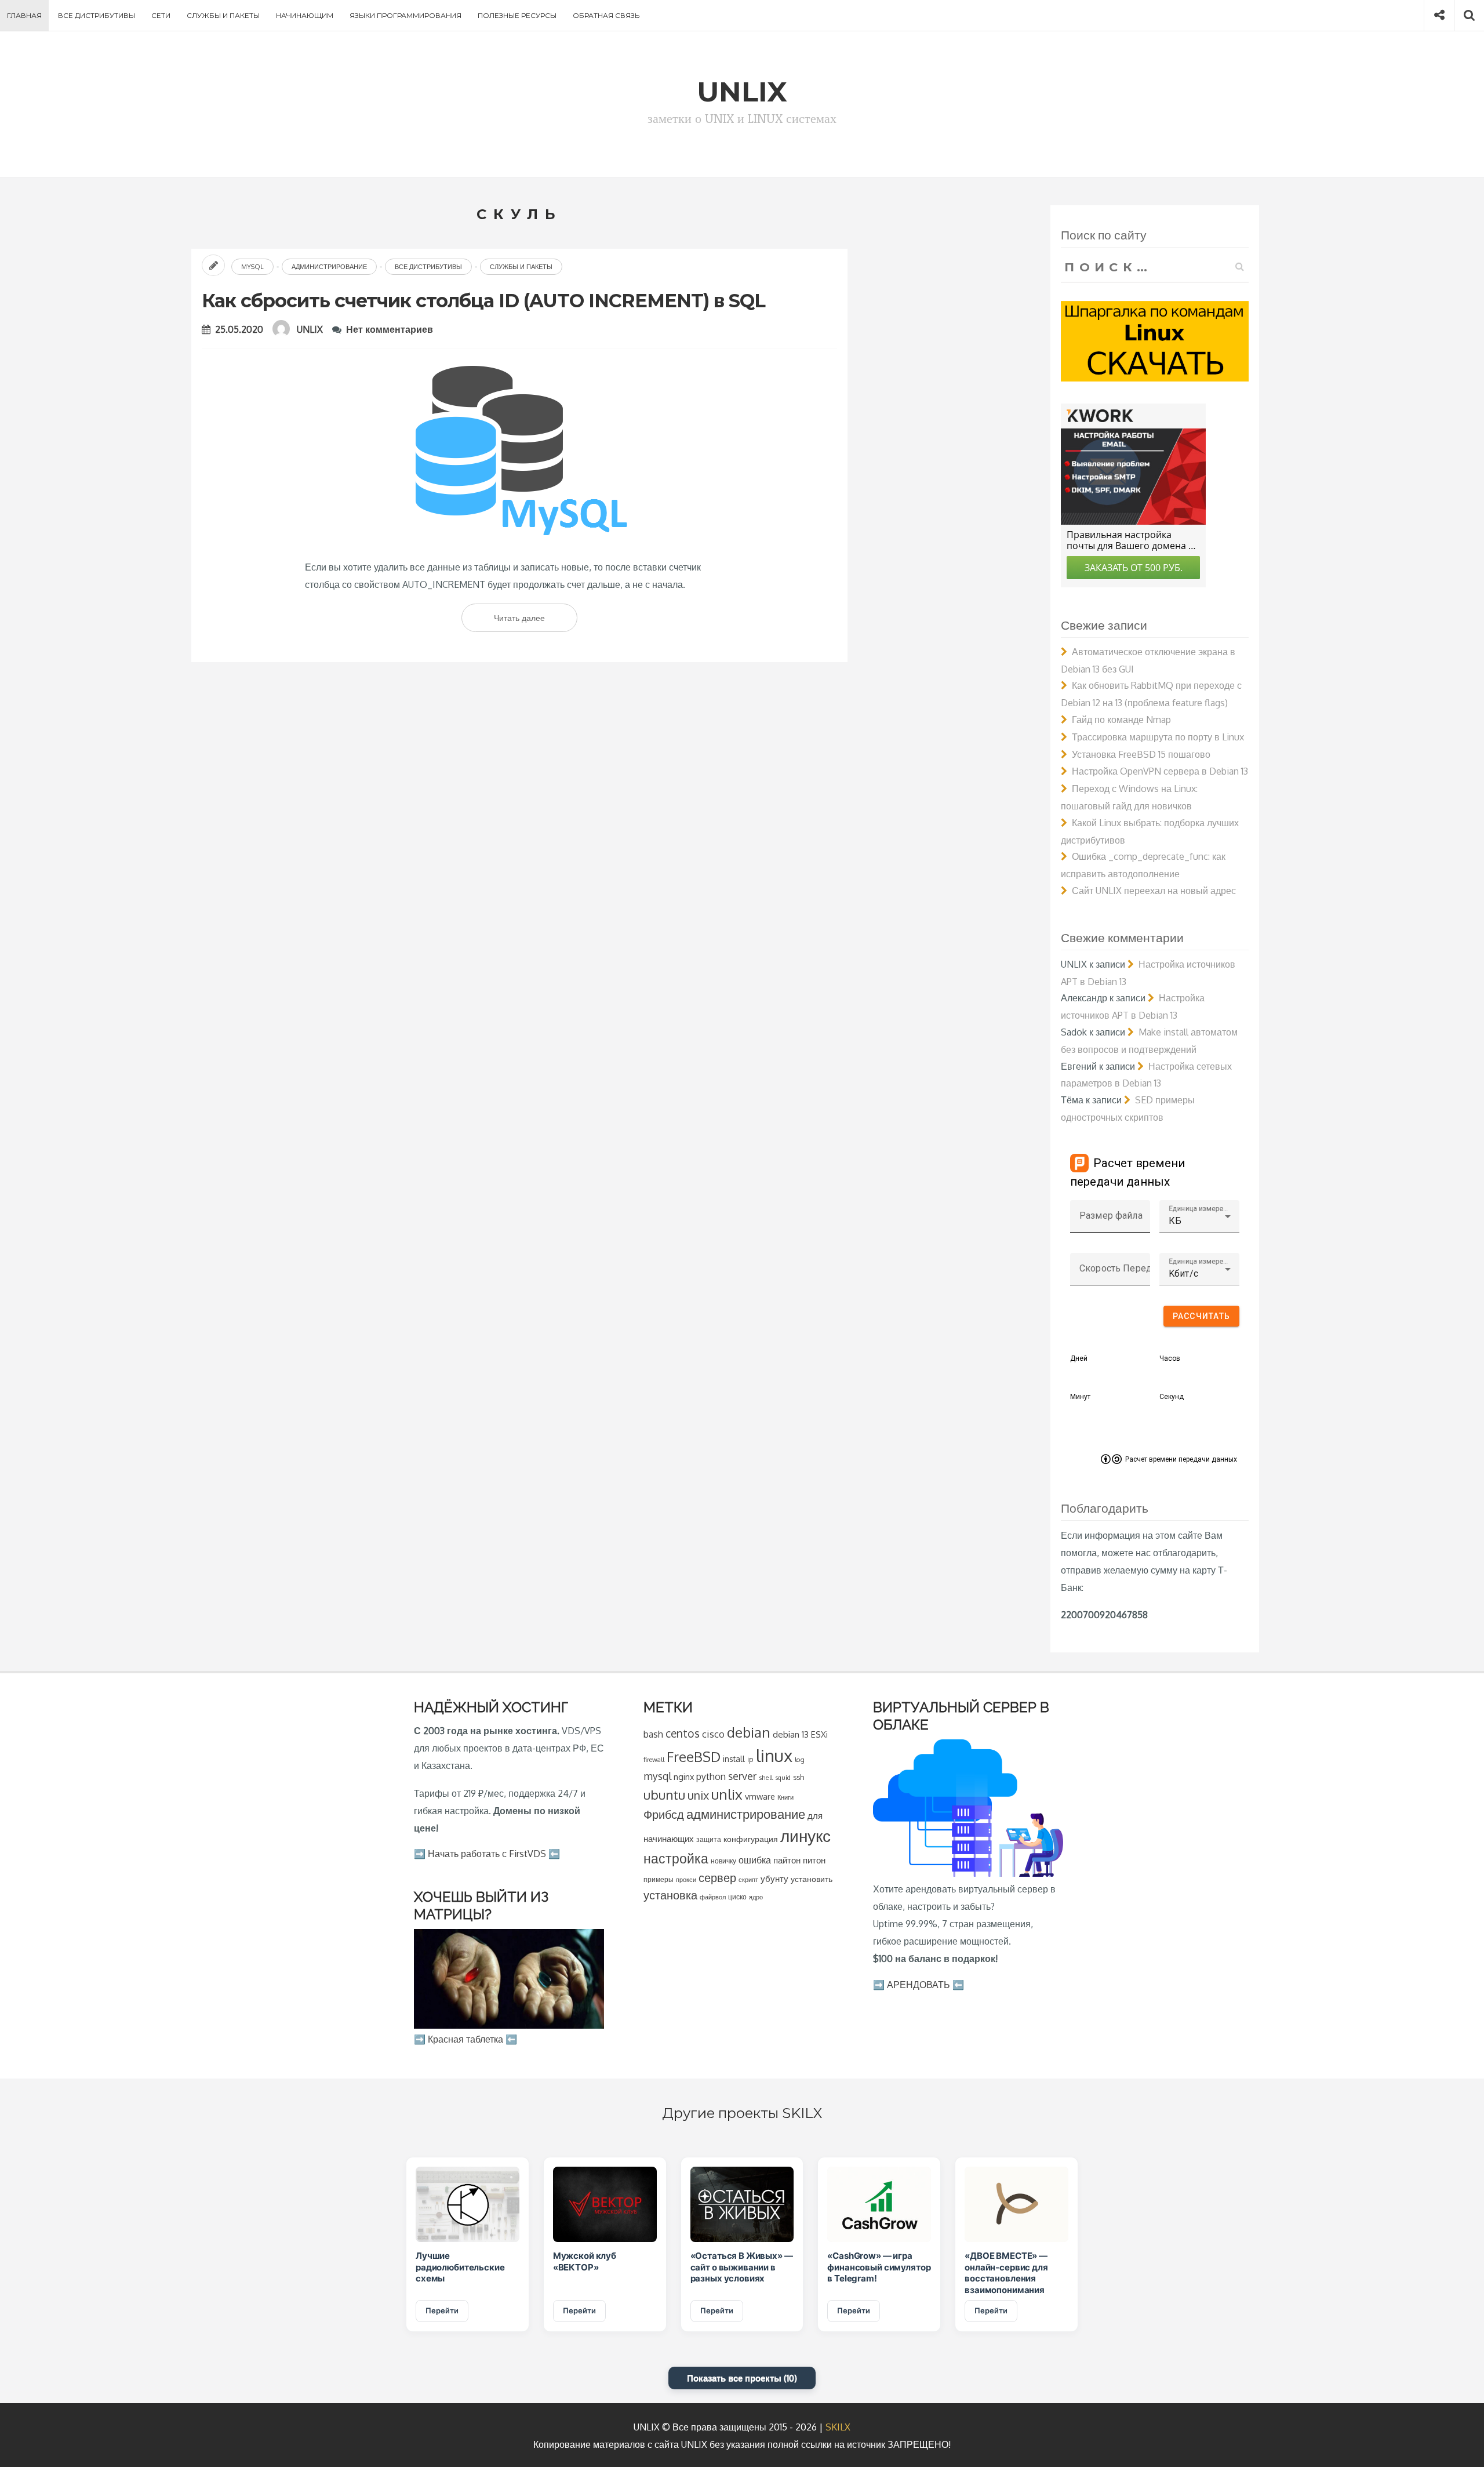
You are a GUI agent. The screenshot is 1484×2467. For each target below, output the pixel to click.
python (711, 1776)
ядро (756, 1897)
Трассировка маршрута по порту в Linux (1158, 737)
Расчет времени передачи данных (1181, 1459)
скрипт (748, 1880)
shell (766, 1777)
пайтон (787, 1860)
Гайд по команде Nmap (1121, 720)
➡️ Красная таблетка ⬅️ (465, 2039)
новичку (723, 1861)
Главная (24, 15)
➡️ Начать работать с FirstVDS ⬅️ (487, 1854)
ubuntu (664, 1794)
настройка (676, 1858)
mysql (657, 1776)
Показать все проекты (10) (742, 2378)
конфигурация (751, 1839)
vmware (760, 1796)
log (800, 1759)
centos (683, 1733)
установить (812, 1879)
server (742, 1776)
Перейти (442, 2310)
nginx (684, 1776)
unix (698, 1795)
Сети (161, 15)
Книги (785, 1797)
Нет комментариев (390, 329)
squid (783, 1777)
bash (653, 1734)
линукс (805, 1836)
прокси (686, 1879)
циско (737, 1897)
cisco (713, 1734)
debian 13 (791, 1734)
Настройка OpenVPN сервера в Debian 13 (1160, 771)
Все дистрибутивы (97, 15)
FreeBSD (694, 1757)
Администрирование (329, 267)
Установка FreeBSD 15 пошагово (1141, 754)
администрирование (746, 1814)
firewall (654, 1759)
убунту (774, 1879)
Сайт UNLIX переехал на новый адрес (1154, 891)
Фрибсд (664, 1814)
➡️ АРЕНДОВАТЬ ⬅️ (919, 1985)
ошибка (755, 1860)
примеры (659, 1879)
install (734, 1759)
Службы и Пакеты (223, 15)
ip (750, 1759)
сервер (717, 1877)
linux (774, 1755)
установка (670, 1895)
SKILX (838, 2427)
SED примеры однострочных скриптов (1128, 1109)
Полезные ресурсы (517, 15)
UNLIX (310, 329)
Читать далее (536, 622)
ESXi (819, 1734)
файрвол (713, 1897)
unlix (727, 1794)
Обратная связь (606, 15)
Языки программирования (405, 15)
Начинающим (305, 15)
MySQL (252, 267)
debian (749, 1732)
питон (814, 1860)
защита (709, 1839)
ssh (799, 1777)
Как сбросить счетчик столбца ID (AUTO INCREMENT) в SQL (483, 301)
